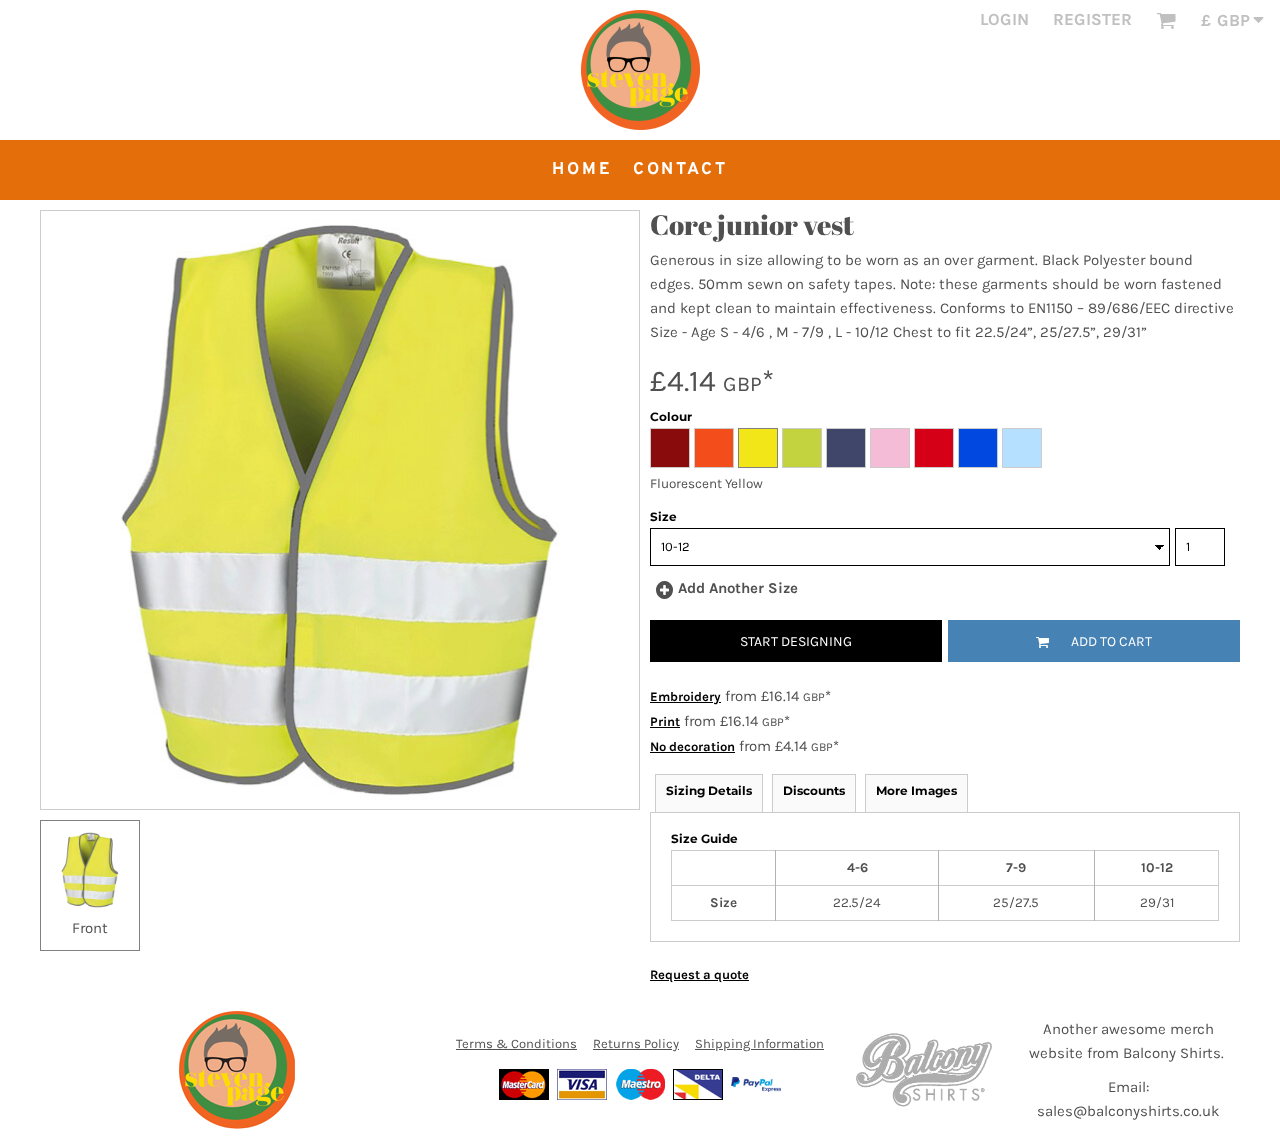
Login (1004, 19)
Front (90, 928)
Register (1092, 19)
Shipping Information (759, 1043)
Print (665, 721)
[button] (1166, 20)
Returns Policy (636, 1043)
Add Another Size (738, 588)
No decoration (692, 746)
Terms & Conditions (516, 1043)
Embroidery (685, 696)
